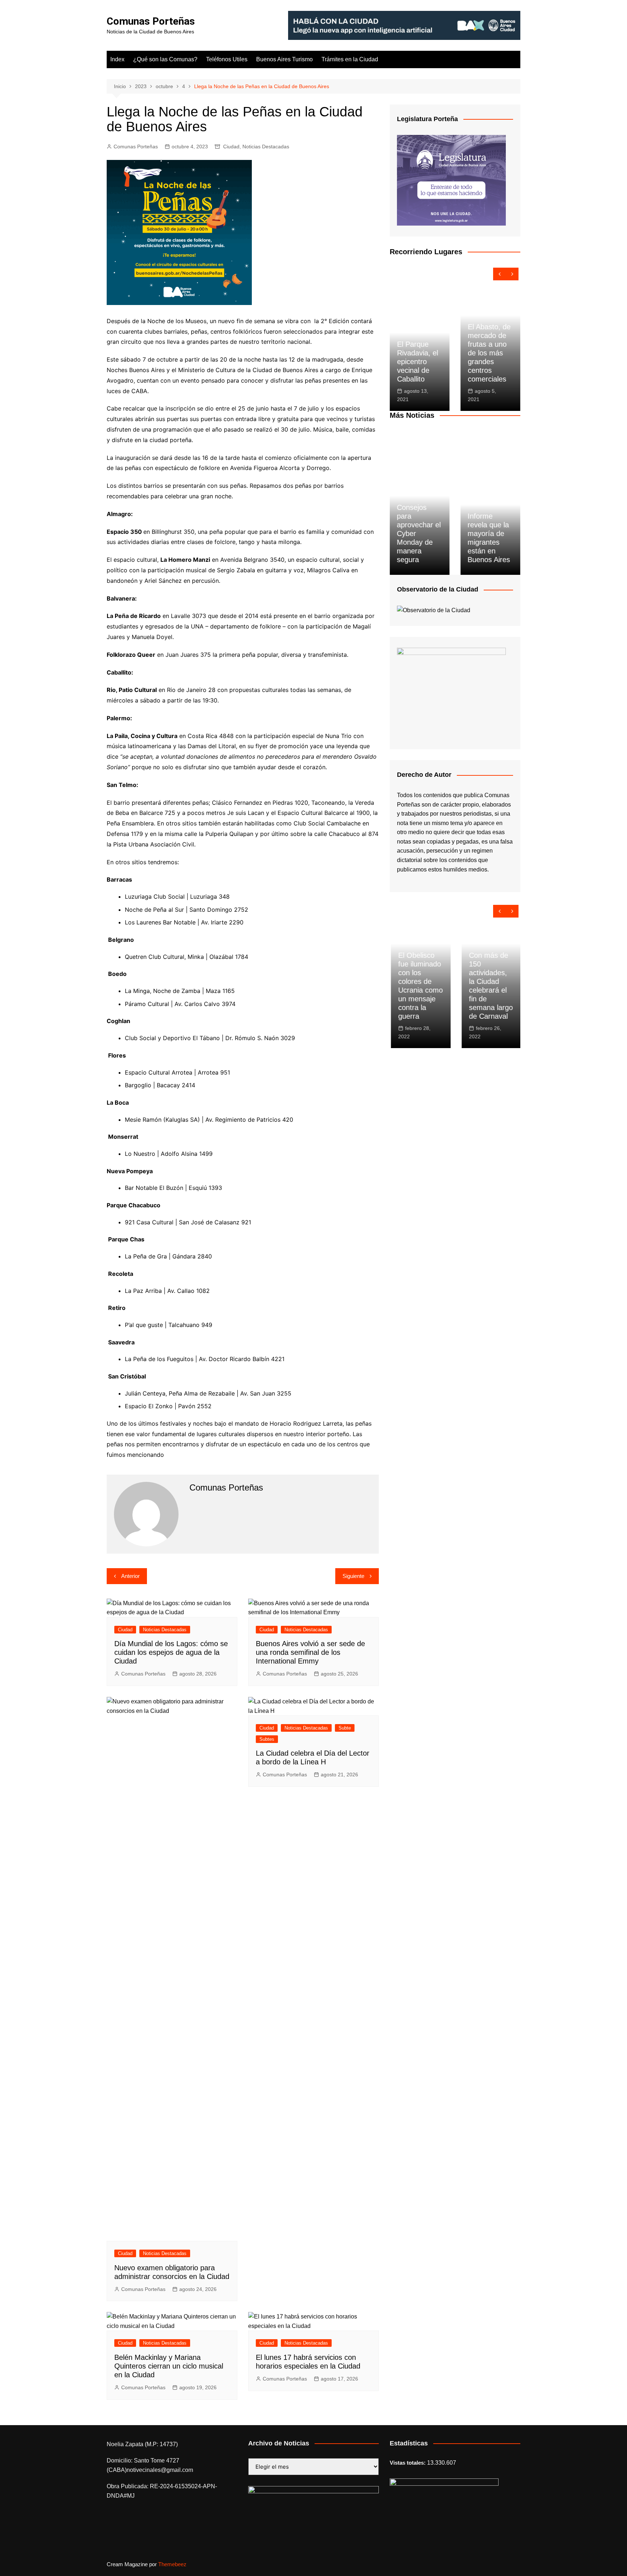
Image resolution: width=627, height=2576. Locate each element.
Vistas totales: (408, 2463)
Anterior (130, 1576)
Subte (345, 1728)
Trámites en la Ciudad (350, 59)
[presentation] (499, 274)
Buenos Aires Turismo (284, 59)
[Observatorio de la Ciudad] (434, 610)
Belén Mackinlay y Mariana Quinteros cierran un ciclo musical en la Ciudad (169, 2366)
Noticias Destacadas (266, 147)
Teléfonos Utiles (227, 59)
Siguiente (353, 1576)
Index (117, 59)
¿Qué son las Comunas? (165, 59)
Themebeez (172, 2564)
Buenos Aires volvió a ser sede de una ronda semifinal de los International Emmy (310, 1652)
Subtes (267, 1739)
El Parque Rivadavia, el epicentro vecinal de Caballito (417, 362)
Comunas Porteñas (151, 21)
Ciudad (231, 147)
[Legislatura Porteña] (451, 180)
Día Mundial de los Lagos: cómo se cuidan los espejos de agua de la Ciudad (171, 1652)
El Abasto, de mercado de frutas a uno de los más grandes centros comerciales (489, 353)
